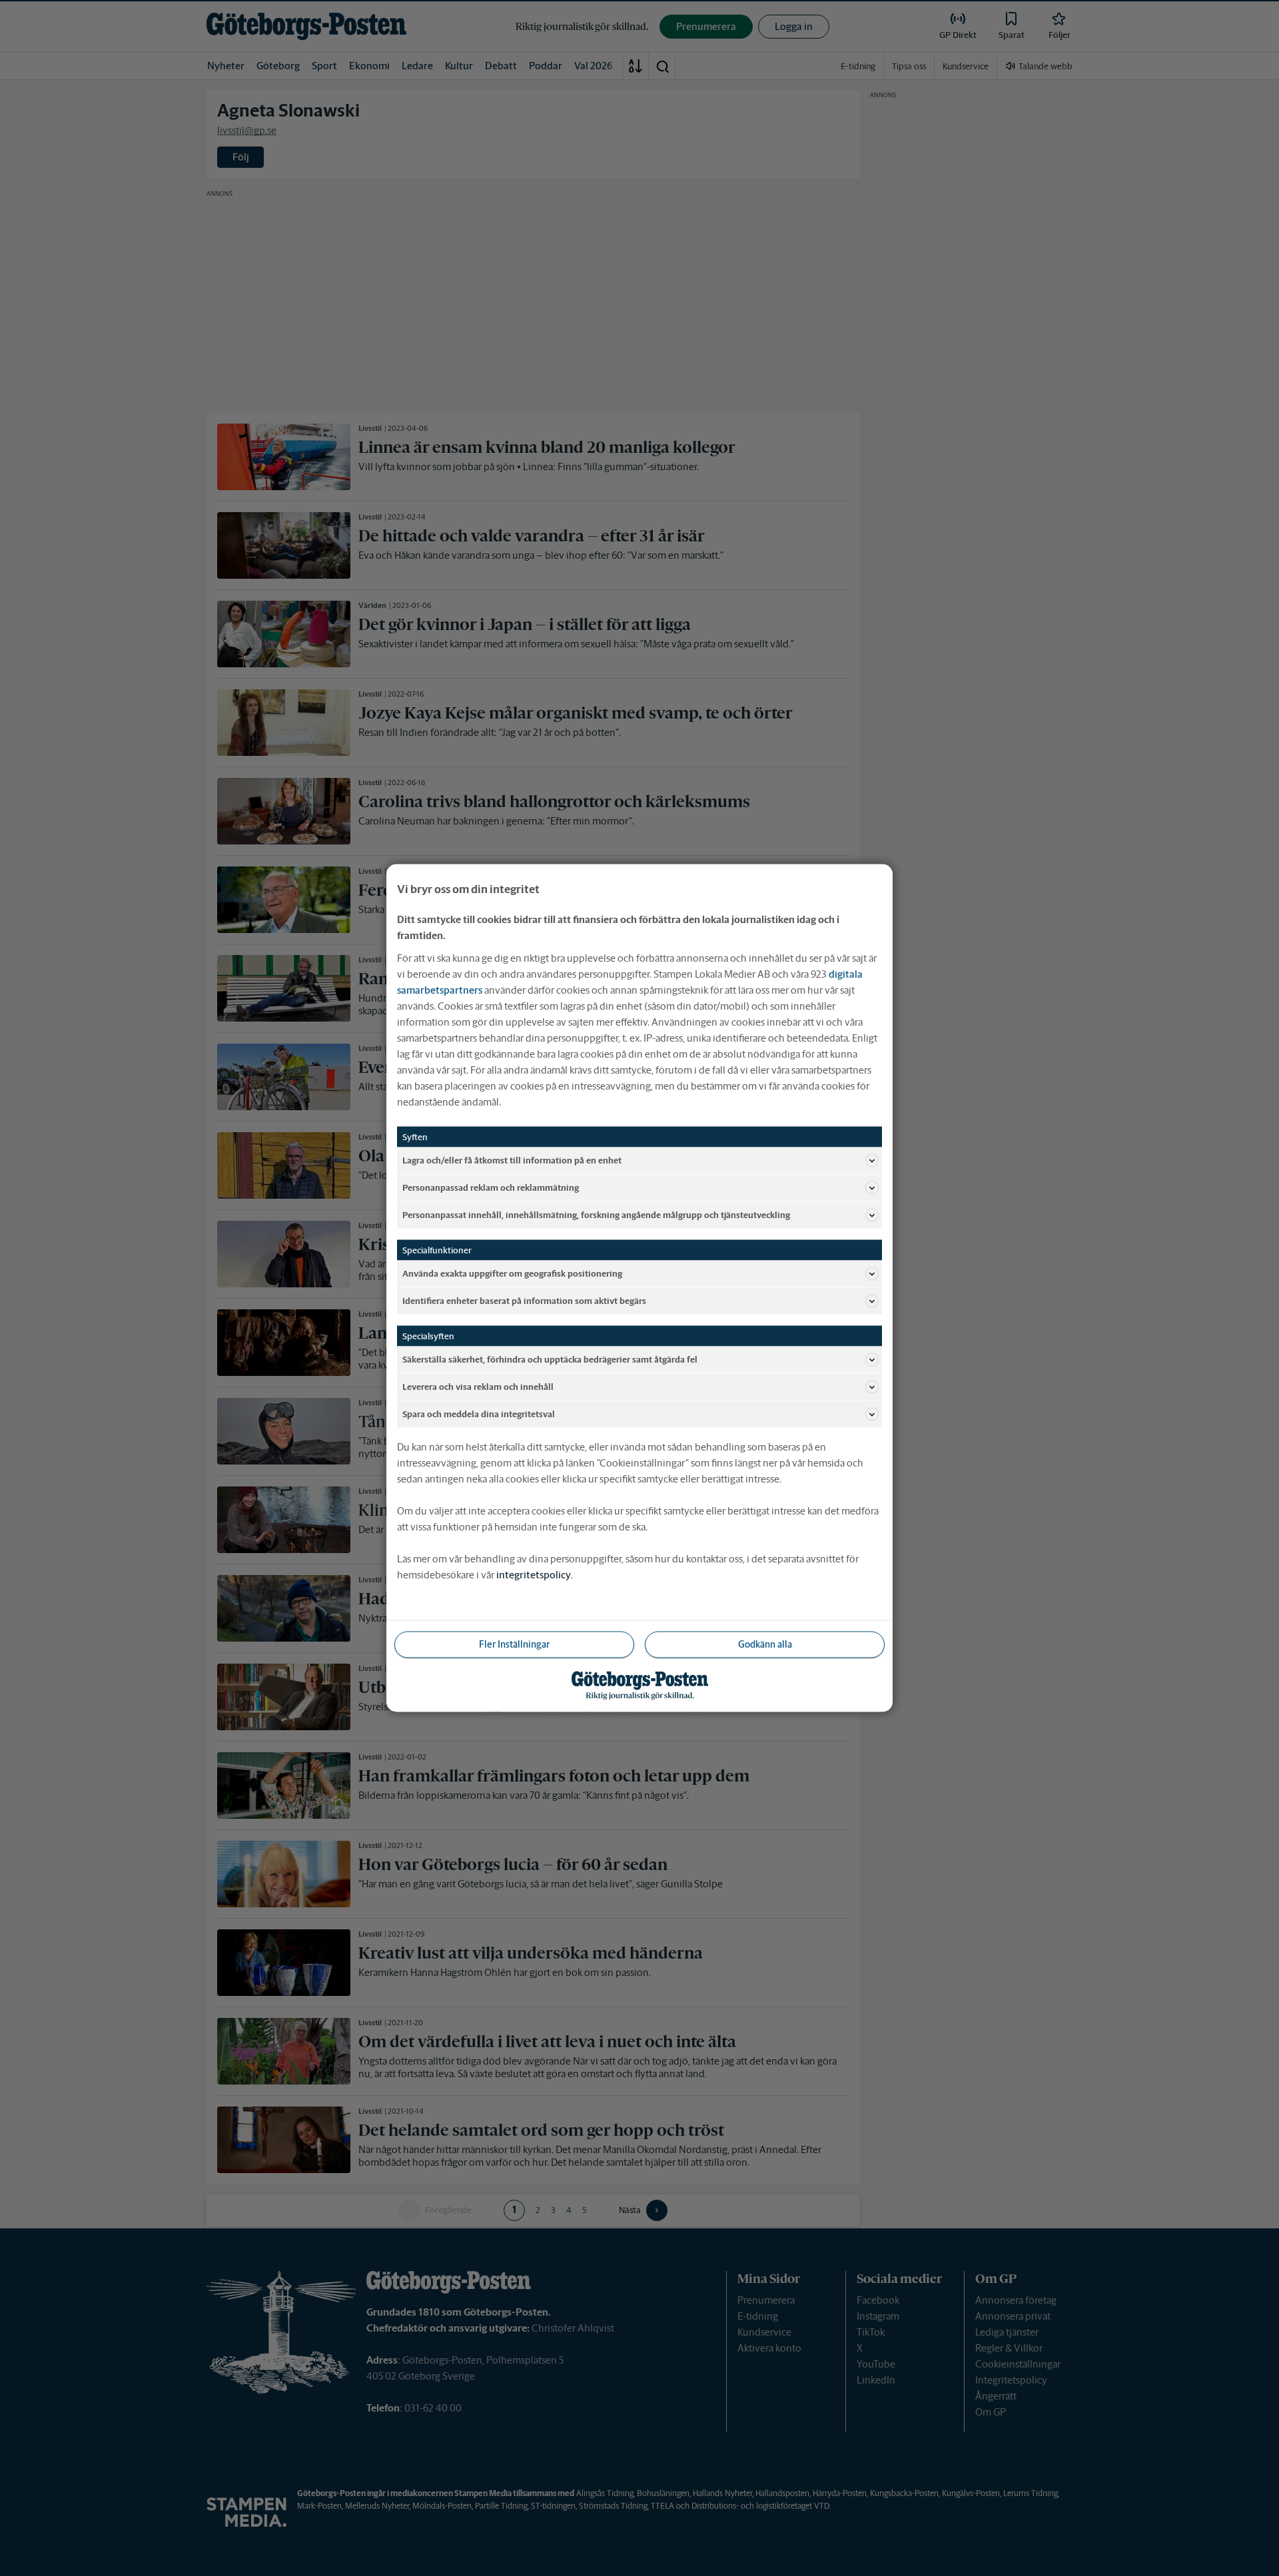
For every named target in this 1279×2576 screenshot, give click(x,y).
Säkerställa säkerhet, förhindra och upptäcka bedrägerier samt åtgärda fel (550, 1359)
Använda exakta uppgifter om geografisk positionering (512, 1273)
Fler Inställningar (514, 1644)
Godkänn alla (765, 1644)
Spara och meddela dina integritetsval (479, 1414)
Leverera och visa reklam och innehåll (478, 1386)
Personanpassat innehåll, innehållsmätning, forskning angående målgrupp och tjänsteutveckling (596, 1214)
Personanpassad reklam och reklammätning (491, 1187)
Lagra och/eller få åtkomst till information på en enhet (512, 1160)
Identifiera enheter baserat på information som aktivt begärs (524, 1300)
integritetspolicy (534, 1575)
